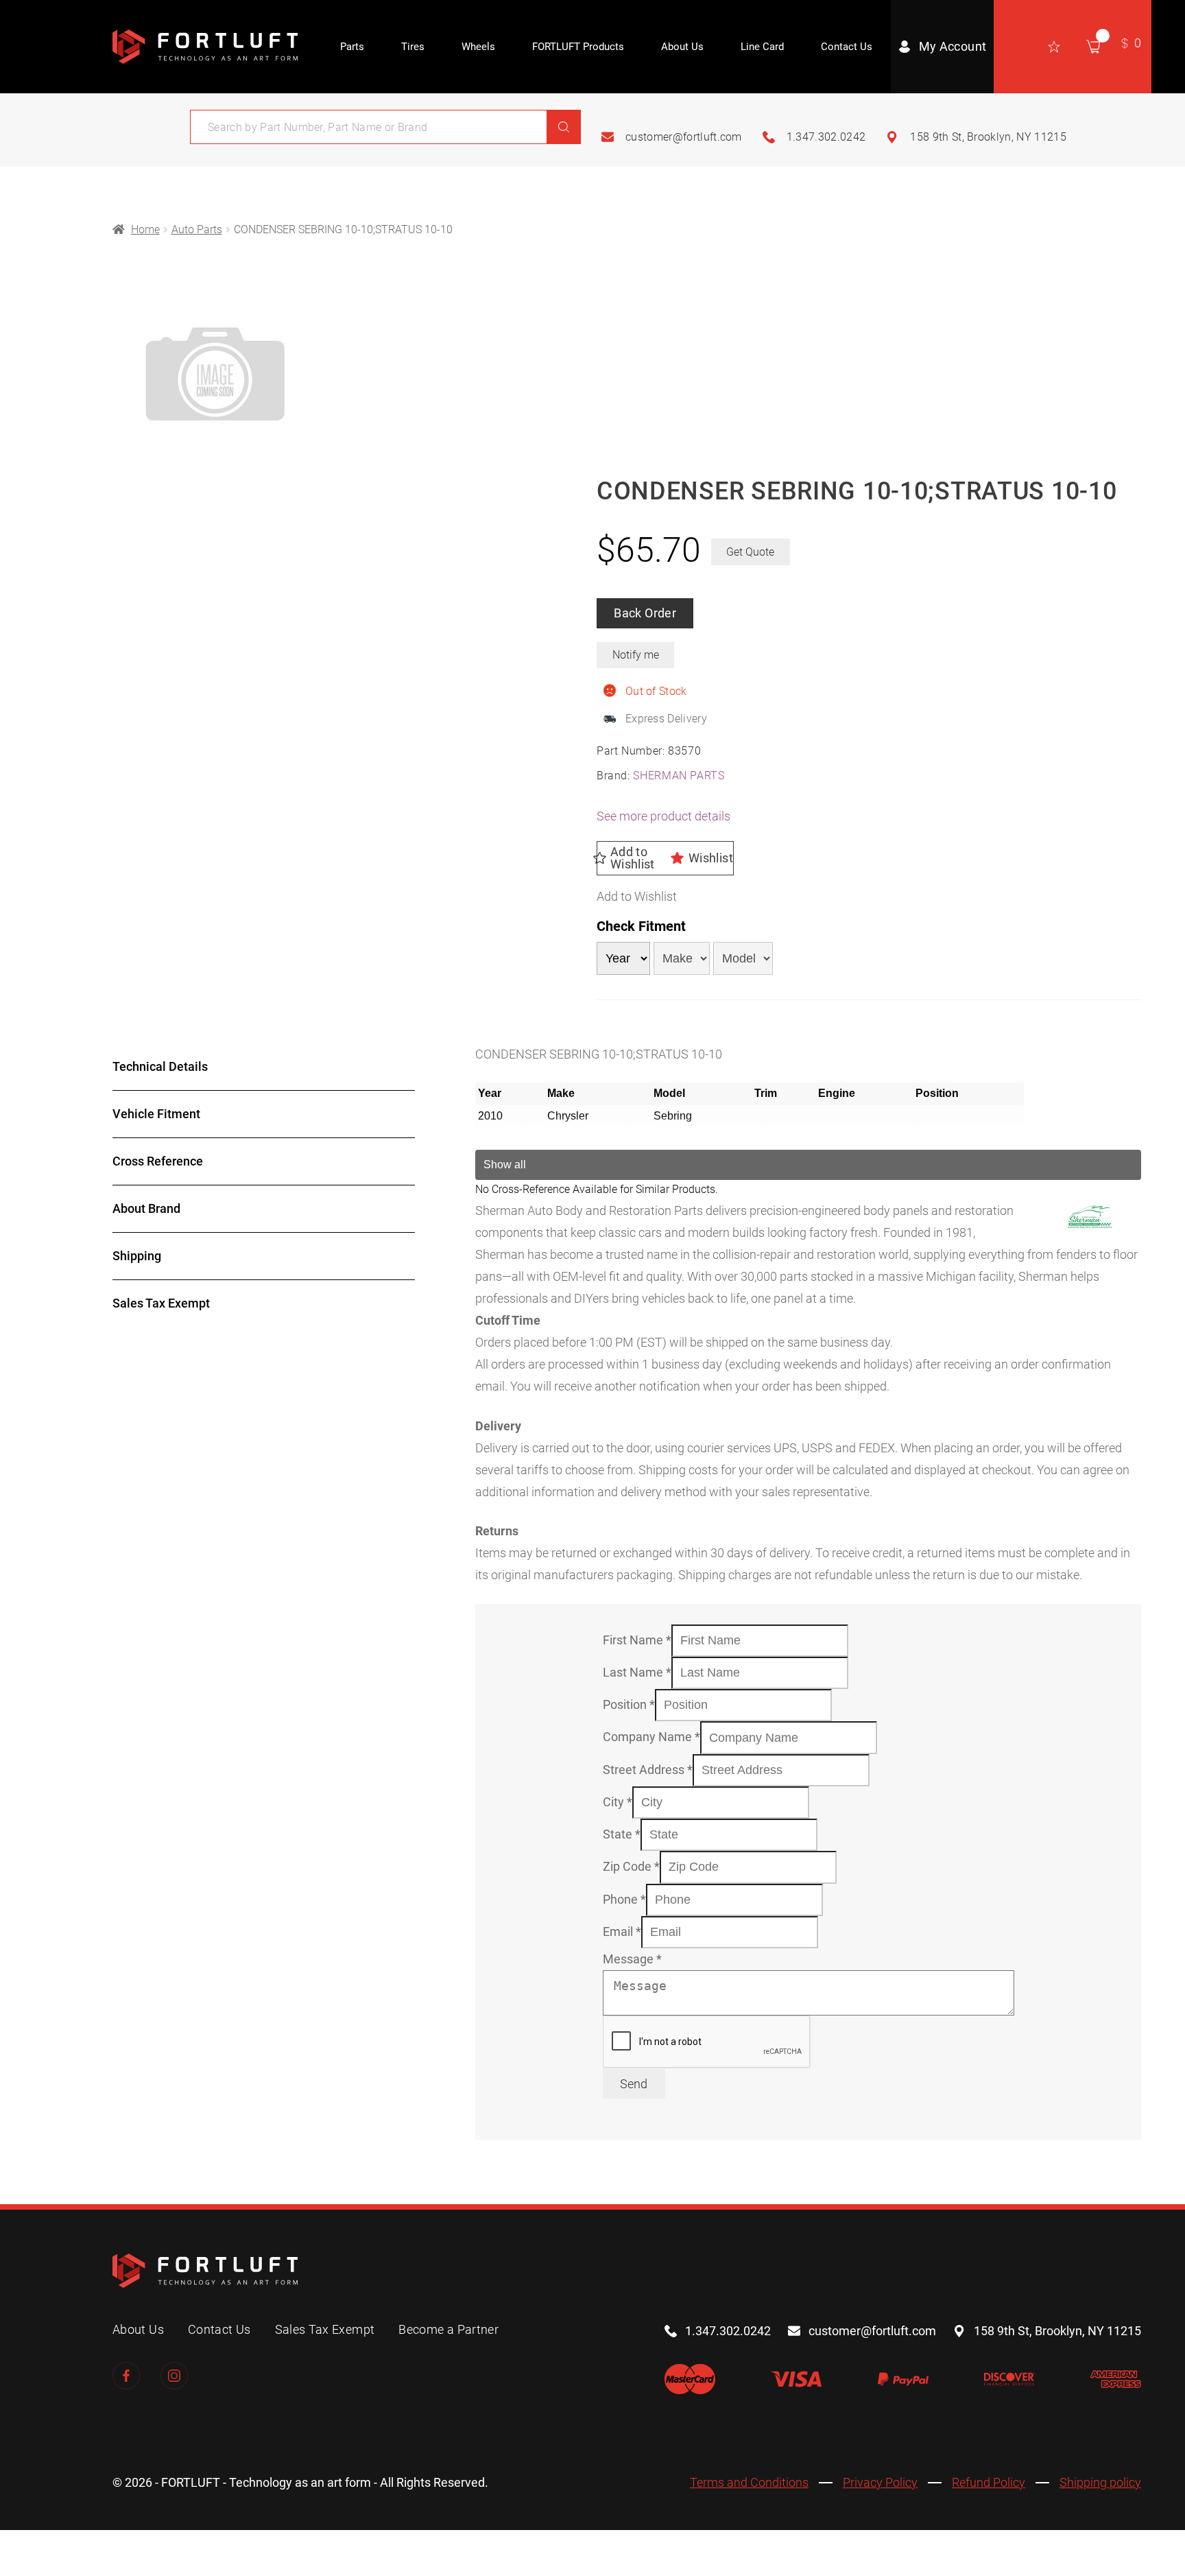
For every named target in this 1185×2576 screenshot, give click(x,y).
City (618, 1802)
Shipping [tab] (137, 1256)
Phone (624, 1899)
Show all (505, 1165)
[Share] (93, 2545)
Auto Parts (197, 229)
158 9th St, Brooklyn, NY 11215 (988, 137)
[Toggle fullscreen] (55, 2545)
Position (629, 1704)
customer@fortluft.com (684, 137)
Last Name (637, 1672)
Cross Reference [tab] (158, 1161)
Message (632, 1959)
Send (634, 2084)
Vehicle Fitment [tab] (156, 1114)
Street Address (648, 1770)
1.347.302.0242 (826, 137)
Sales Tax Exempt (325, 2329)
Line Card (762, 47)
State (622, 1834)
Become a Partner (448, 2329)
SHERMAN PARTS (679, 776)
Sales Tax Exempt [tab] (161, 1303)
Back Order (645, 613)
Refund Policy (989, 2483)
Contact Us (847, 47)
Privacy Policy (880, 2483)
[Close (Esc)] (131, 2545)
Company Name (651, 1737)
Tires (413, 47)
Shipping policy (1100, 2483)
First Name (637, 1640)
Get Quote (750, 552)
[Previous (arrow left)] (17, 2568)
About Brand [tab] (146, 1208)
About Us (682, 47)
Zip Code (631, 1866)
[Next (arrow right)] (55, 2568)
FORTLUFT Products (578, 47)
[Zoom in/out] (17, 2545)
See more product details (663, 816)
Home (145, 229)
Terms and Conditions (749, 2483)
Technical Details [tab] (160, 1066)
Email (622, 1931)
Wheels (478, 47)
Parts (352, 47)
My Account (953, 46)
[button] (665, 858)
